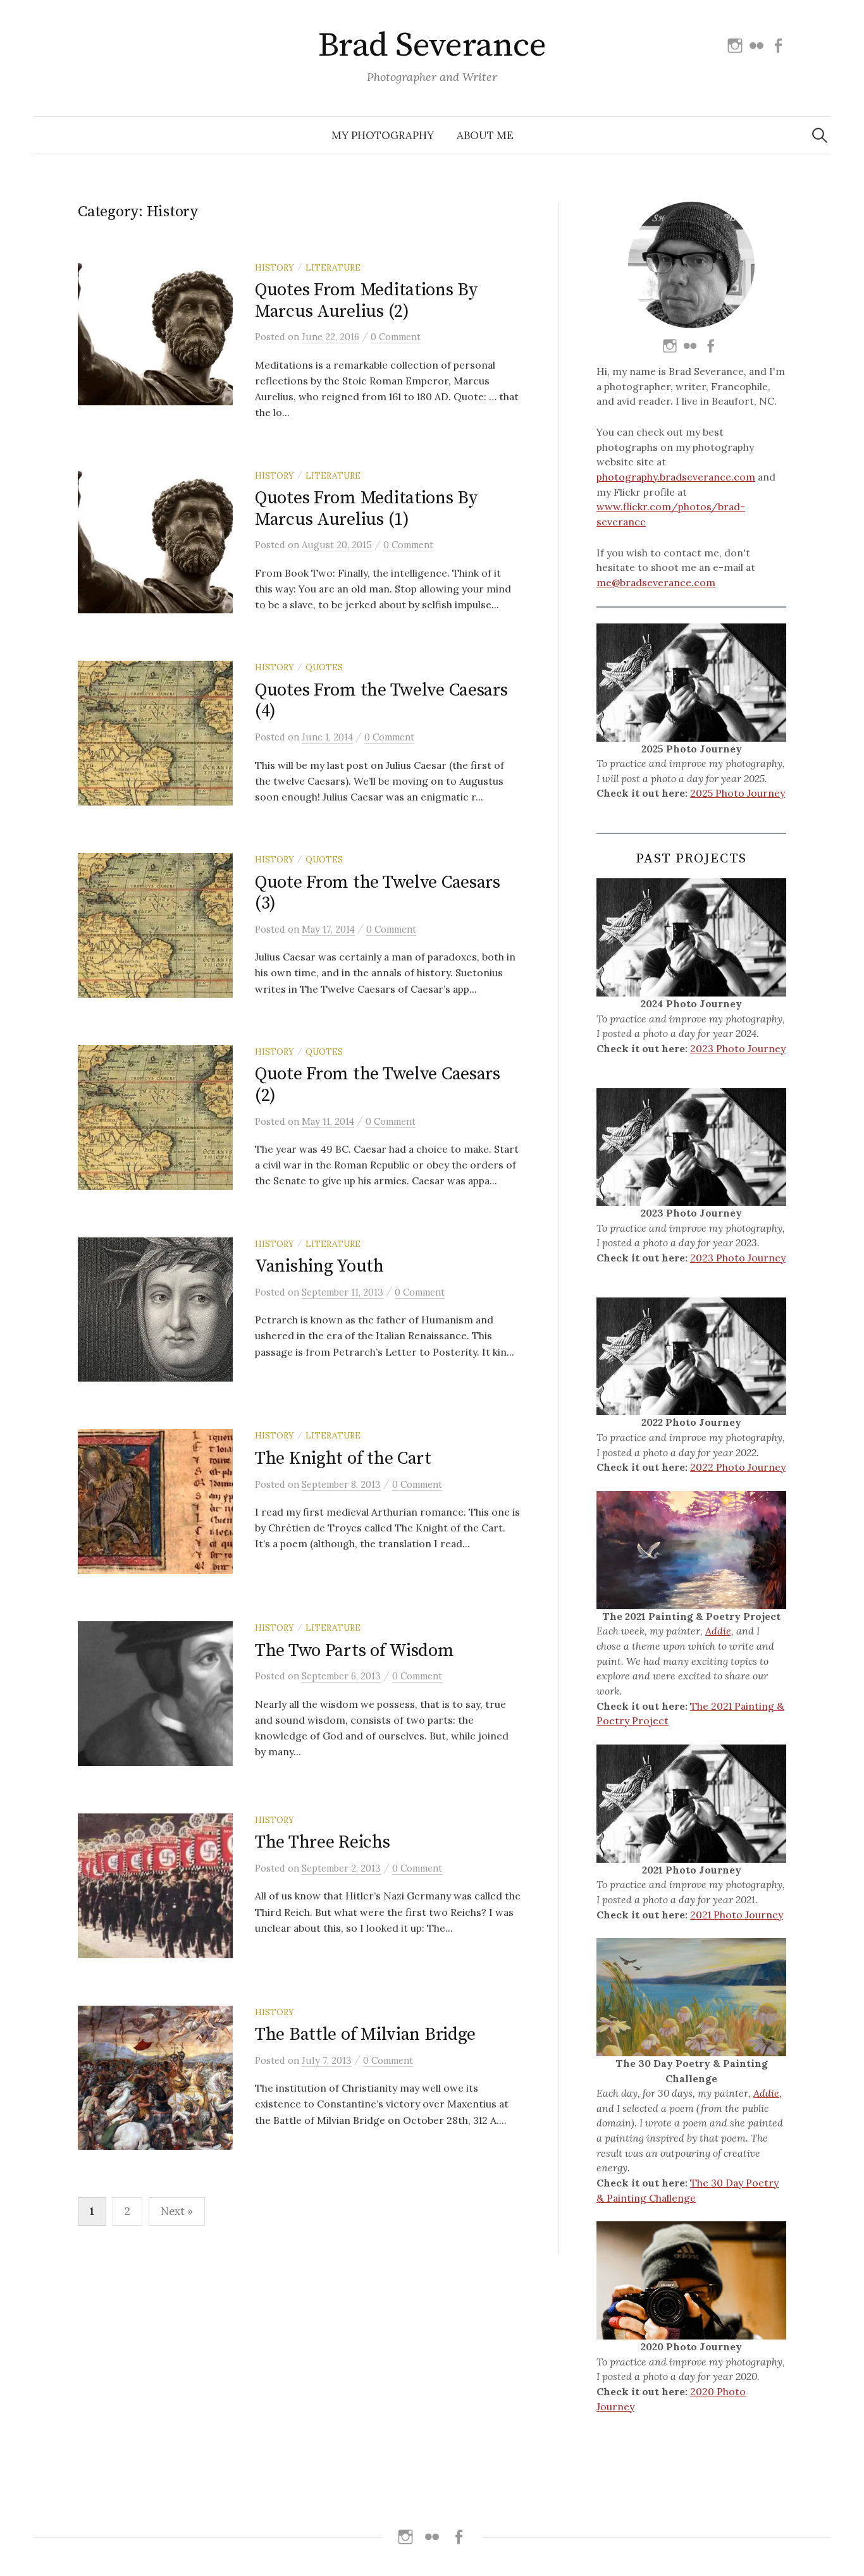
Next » (177, 2211)
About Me (485, 135)
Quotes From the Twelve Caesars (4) (381, 701)
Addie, (719, 1631)
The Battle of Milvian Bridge (365, 2034)
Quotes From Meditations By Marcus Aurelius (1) (366, 509)
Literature (333, 267)
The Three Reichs (323, 1842)
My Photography (383, 135)
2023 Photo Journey (738, 1048)
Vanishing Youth (319, 1266)
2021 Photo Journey (737, 1915)
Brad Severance (432, 46)
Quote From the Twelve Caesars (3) (378, 893)
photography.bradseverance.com (676, 477)
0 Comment (396, 337)
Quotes (324, 667)
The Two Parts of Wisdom (355, 1651)
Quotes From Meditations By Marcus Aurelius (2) (366, 301)
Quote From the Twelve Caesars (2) (378, 1085)
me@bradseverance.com (656, 582)
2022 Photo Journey (738, 1467)
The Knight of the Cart (343, 1458)
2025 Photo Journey (737, 793)
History (275, 267)
